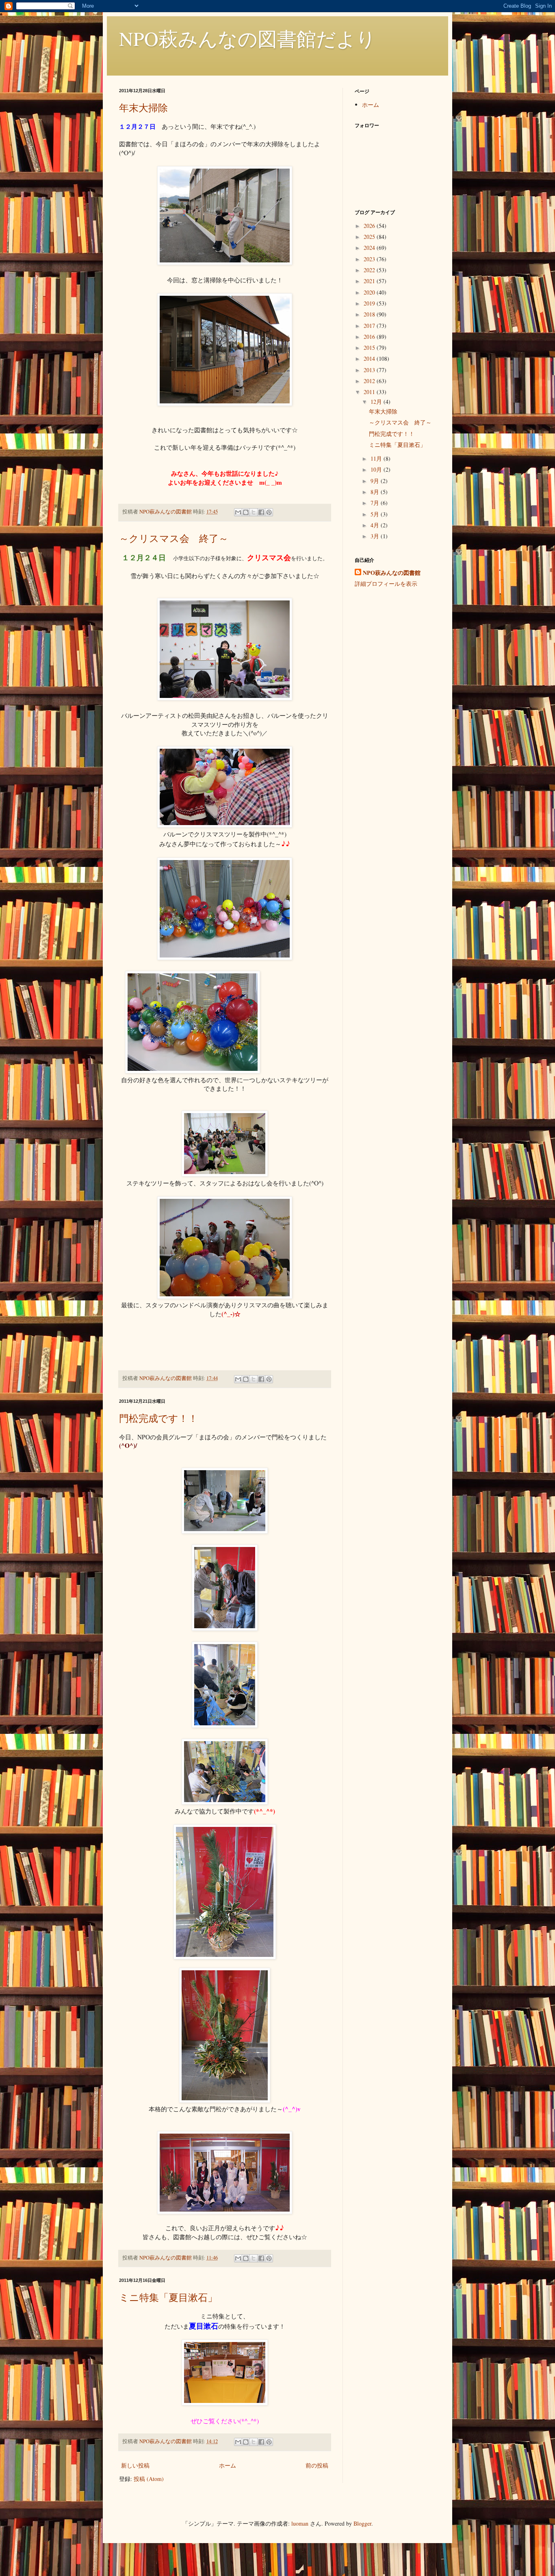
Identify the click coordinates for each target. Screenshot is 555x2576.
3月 (376, 536)
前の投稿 (317, 2465)
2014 (370, 359)
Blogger (362, 2523)
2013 (370, 370)
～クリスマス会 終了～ (174, 538)
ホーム (228, 2465)
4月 (376, 525)
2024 (370, 248)
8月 (376, 492)
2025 (370, 237)
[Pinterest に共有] (269, 512)
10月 (377, 469)
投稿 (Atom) (149, 2479)
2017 (370, 326)
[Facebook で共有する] (261, 512)
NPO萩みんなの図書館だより (247, 38)
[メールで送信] (238, 512)
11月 (377, 458)
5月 (376, 514)
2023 (370, 259)
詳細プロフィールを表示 (386, 584)
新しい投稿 (135, 2465)
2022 (370, 270)
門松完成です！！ (158, 1418)
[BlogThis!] (246, 512)
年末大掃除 (143, 108)
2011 (370, 392)
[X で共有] (254, 512)
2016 (370, 337)
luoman (300, 2523)
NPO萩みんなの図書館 (392, 573)
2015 (370, 348)
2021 (370, 281)
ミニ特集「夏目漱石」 (168, 2297)
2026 (370, 226)
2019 (370, 303)
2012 (370, 381)
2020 (370, 292)
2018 (370, 314)
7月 (376, 503)
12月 (377, 402)
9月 (376, 481)
